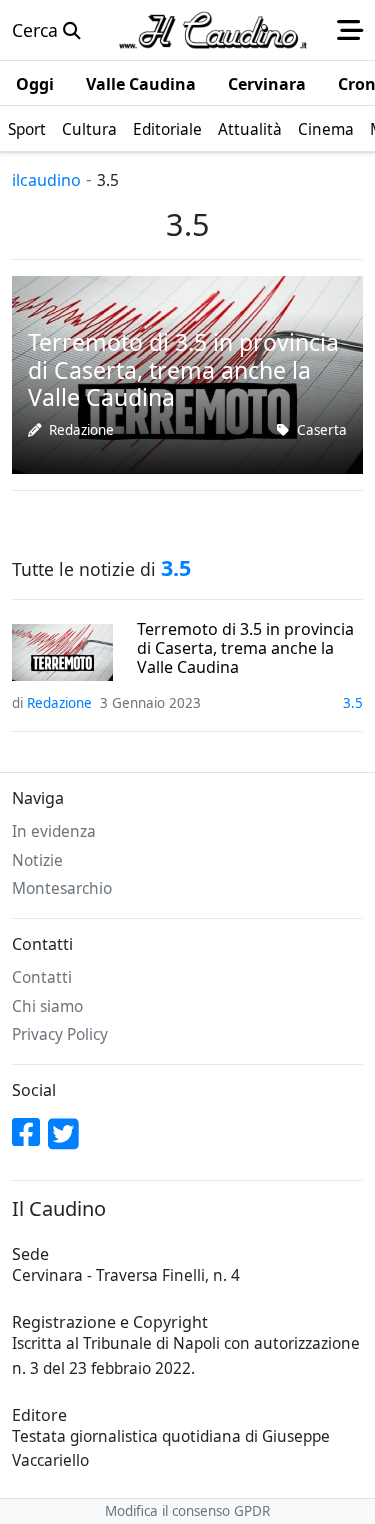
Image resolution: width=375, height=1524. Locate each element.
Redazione (81, 430)
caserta (322, 430)
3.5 (353, 703)
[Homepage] (213, 30)
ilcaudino (46, 180)
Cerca (37, 30)
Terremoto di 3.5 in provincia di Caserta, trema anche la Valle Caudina (245, 649)
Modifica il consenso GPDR (187, 1511)
